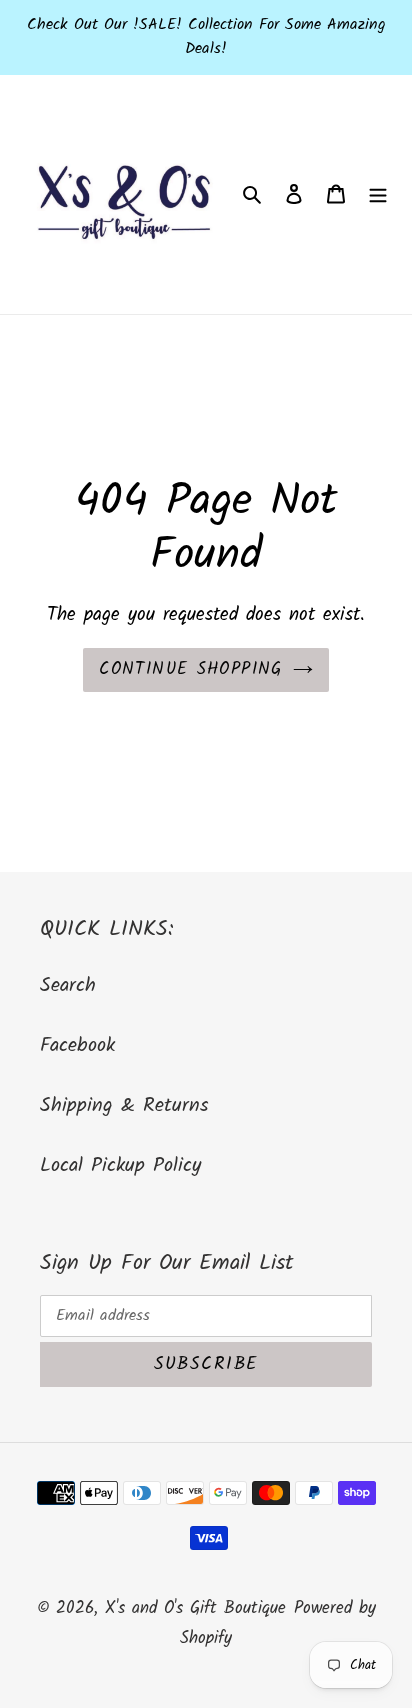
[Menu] (378, 195)
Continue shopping (190, 669)
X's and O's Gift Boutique (195, 1608)
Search (68, 986)
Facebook (77, 1046)
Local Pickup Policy (120, 1166)
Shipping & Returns (124, 1106)
